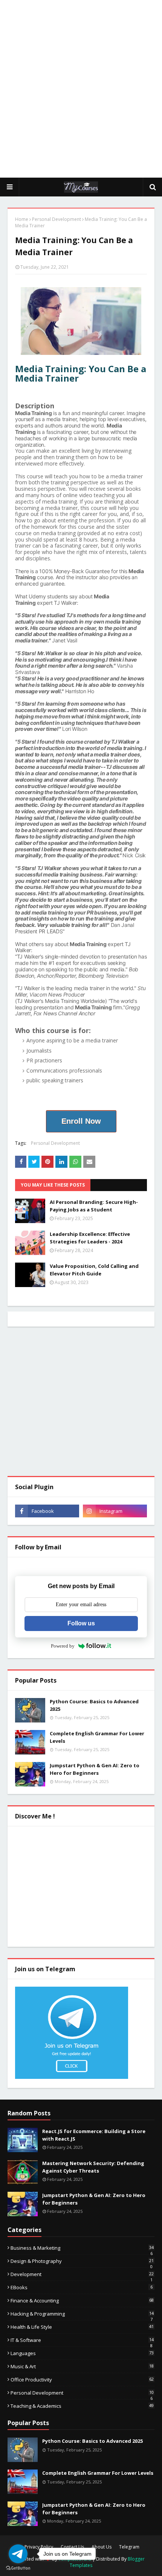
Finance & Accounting (82, 2301)
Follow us (81, 1623)
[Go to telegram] (18, 2554)
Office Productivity (82, 2380)
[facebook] (47, 1511)
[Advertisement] (81, 88)
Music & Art (82, 2366)
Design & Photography (82, 2261)
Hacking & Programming (82, 2314)
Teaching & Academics (82, 2406)
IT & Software (82, 2340)
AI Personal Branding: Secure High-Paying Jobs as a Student (94, 1206)
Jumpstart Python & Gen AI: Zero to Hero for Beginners (95, 1769)
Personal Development (57, 219)
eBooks (82, 2287)
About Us (102, 2547)
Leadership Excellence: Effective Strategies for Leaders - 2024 (90, 1238)
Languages (82, 2353)
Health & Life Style (82, 2327)
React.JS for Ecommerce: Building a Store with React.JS (94, 2135)
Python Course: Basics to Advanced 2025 (94, 1705)
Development (82, 2274)
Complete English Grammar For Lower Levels (97, 1737)
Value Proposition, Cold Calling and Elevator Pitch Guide (94, 1270)
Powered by (63, 1646)
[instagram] (115, 1511)
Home (22, 219)
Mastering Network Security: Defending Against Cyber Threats (93, 2167)
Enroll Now (81, 1121)
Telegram (129, 2547)
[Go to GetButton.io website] (18, 2568)
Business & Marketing (82, 2248)
